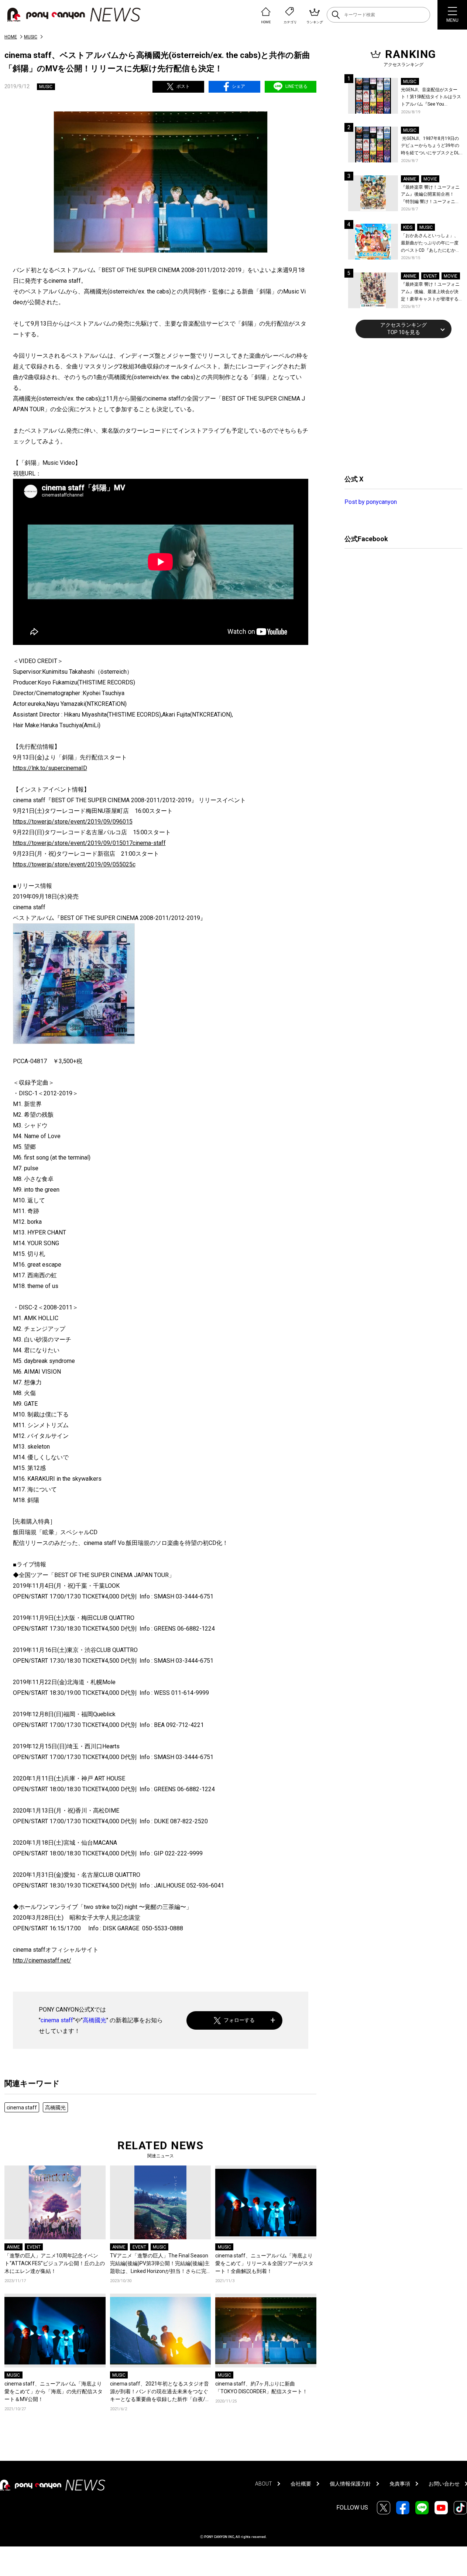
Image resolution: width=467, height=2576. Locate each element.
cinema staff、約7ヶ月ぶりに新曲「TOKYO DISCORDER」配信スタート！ (261, 2388)
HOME (11, 37)
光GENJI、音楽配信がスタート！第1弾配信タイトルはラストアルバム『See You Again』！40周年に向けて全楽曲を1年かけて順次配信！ (432, 98)
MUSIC (31, 37)
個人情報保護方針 (350, 2484)
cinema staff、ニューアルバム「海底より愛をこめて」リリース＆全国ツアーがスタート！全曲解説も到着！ (264, 2263)
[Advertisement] (400, 405)
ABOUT (264, 2484)
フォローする (239, 2020)
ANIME (13, 2247)
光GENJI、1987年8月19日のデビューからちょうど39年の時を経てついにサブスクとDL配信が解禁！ (430, 146)
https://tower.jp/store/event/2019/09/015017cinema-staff (89, 843)
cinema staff (57, 2020)
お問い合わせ (444, 2484)
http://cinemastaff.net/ (42, 1960)
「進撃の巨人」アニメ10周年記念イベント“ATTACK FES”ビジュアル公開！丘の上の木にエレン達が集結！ (55, 2263)
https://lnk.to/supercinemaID (50, 768)
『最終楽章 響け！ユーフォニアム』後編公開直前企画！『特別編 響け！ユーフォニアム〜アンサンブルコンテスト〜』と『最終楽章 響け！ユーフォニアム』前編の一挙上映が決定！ (430, 195)
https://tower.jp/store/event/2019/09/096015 (73, 822)
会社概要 (301, 2484)
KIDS (408, 227)
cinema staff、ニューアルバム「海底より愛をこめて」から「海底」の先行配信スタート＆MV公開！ (54, 2391)
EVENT (34, 2247)
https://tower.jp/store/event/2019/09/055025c (74, 864)
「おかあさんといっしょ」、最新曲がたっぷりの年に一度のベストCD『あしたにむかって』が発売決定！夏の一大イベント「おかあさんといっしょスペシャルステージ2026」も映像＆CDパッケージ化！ (430, 243)
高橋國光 (95, 2020)
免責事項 (400, 2484)
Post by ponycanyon (371, 502)
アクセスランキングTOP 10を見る (404, 329)
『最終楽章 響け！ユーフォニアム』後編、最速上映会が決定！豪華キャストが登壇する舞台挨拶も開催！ (430, 292)
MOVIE (430, 179)
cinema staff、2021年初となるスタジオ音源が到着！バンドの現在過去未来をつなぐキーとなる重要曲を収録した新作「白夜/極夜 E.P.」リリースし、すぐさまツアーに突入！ (160, 2392)
